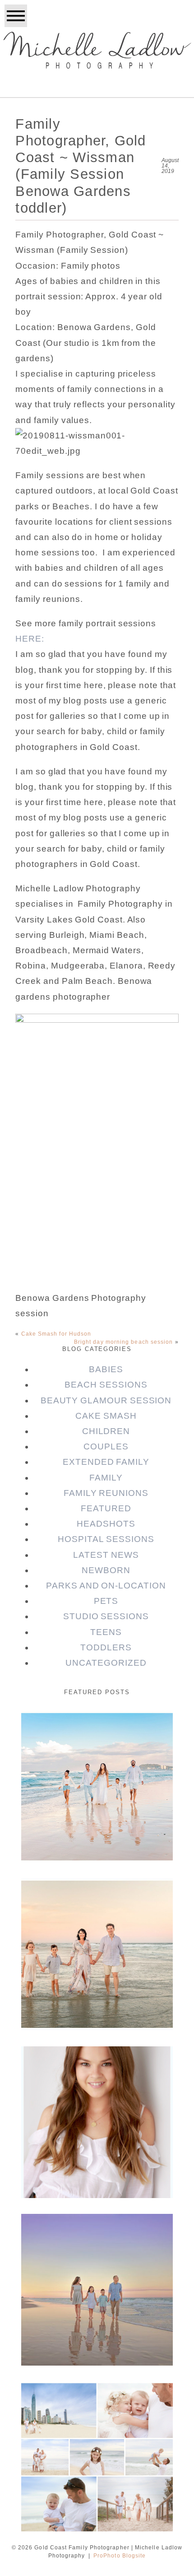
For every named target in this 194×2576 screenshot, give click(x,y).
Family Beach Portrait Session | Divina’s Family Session (96, 2246)
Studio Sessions (106, 1616)
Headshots (106, 1524)
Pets (106, 1601)
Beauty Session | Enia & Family (96, 1737)
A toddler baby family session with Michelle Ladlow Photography (96, 2414)
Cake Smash (106, 1416)
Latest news (106, 1555)
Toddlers (106, 1647)
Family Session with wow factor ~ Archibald (96, 1911)
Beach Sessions (106, 1385)
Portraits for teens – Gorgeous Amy (96, 2072)
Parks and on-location (106, 1586)
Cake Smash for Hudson (56, 1334)
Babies (106, 1369)
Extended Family (106, 1462)
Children (106, 1431)
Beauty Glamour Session (106, 1400)
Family (106, 1478)
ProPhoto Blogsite (120, 2556)
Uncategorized (106, 1663)
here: (30, 639)
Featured (106, 1508)
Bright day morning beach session (124, 1342)
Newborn (106, 1570)
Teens (106, 1632)
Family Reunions (106, 1493)
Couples (106, 1446)
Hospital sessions (106, 1539)
